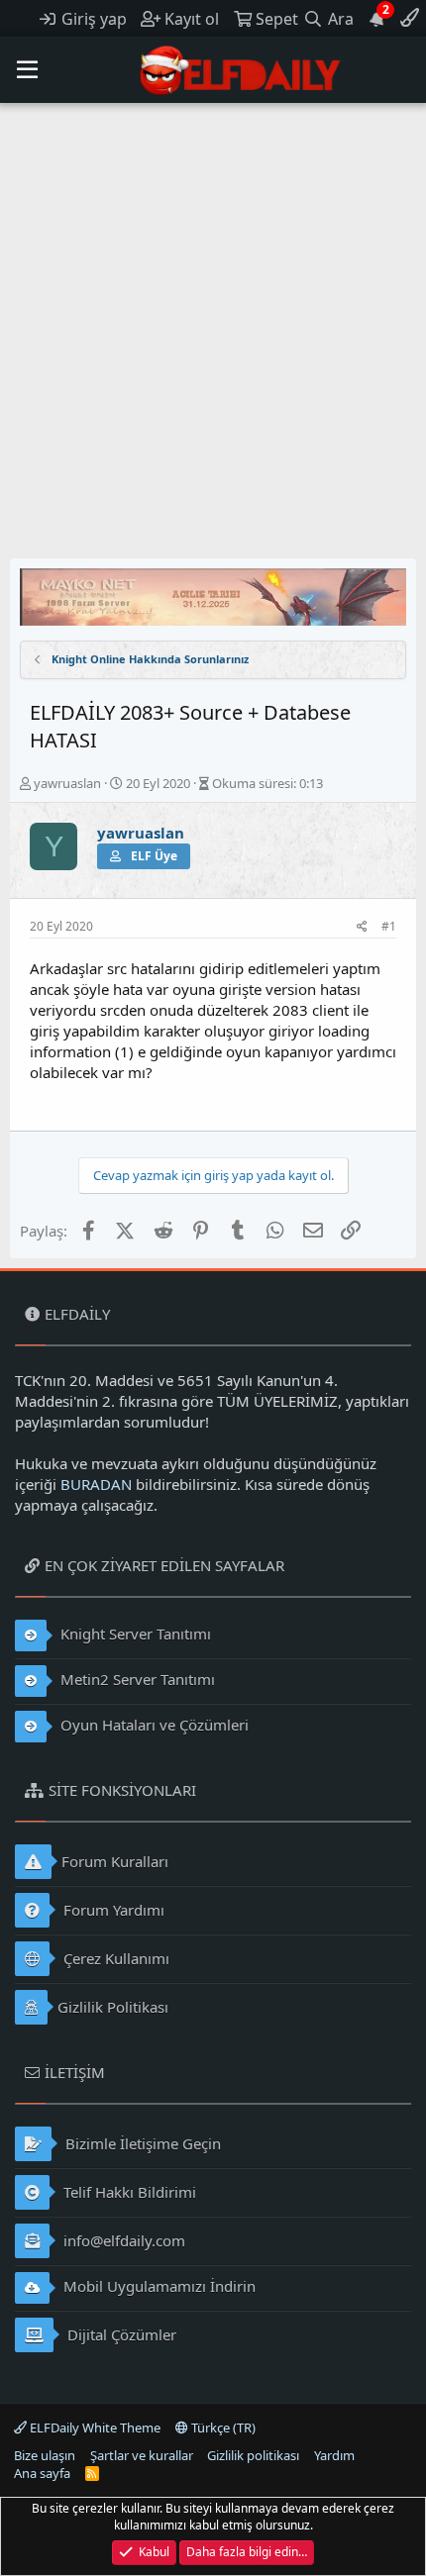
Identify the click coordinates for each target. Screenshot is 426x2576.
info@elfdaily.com (122, 2240)
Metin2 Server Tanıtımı (136, 1679)
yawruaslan (67, 783)
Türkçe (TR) (222, 2427)
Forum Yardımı (112, 1910)
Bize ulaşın (45, 2455)
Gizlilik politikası (253, 2455)
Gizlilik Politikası (113, 2007)
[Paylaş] (362, 927)
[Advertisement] (213, 326)
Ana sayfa (42, 2473)
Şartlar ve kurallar (142, 2455)
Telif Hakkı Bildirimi (128, 2192)
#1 (389, 926)
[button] (27, 70)
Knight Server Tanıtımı (134, 1634)
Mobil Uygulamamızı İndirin (158, 2286)
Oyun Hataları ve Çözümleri (153, 1725)
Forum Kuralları (115, 1861)
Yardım (334, 2455)
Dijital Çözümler (120, 2334)
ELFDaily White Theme (94, 2427)
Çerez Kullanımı (114, 1958)
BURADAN (96, 1484)
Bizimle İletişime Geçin (141, 2143)
